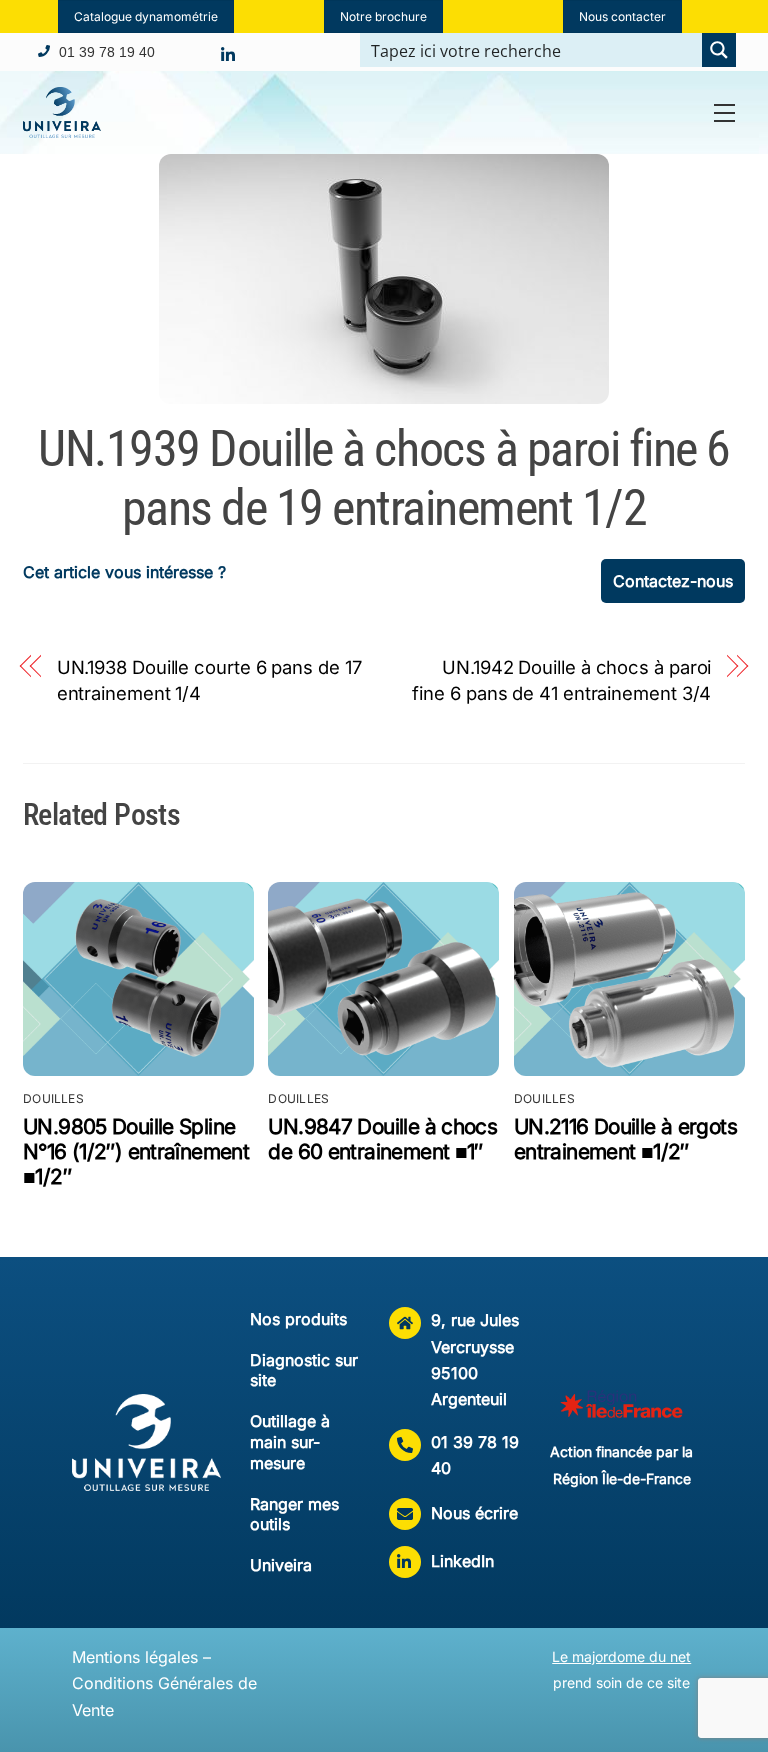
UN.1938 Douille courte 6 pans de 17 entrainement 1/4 (209, 680)
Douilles (53, 1098)
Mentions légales (135, 1657)
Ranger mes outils (294, 1514)
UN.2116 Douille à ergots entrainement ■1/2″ (625, 1139)
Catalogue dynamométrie (146, 16)
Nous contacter (622, 16)
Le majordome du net (621, 1656)
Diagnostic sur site (304, 1370)
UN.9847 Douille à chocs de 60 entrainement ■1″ (382, 1139)
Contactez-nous (673, 581)
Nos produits (298, 1319)
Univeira (281, 1565)
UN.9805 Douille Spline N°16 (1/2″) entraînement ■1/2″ (136, 1151)
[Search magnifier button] (719, 50)
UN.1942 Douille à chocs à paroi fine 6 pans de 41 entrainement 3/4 (561, 680)
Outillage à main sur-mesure (290, 1442)
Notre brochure (383, 16)
